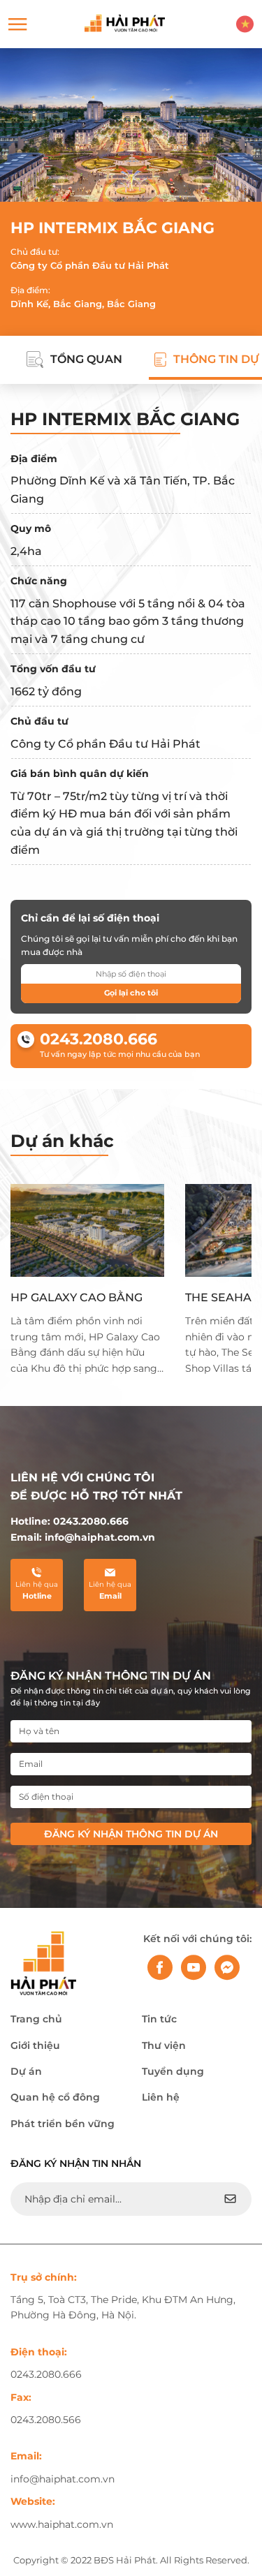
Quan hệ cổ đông (55, 2097)
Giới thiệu (35, 2045)
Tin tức (159, 2019)
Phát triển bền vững (63, 2124)
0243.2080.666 (99, 1039)
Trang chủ (36, 2019)
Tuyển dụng (173, 2071)
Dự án (26, 2071)
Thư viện (164, 2045)
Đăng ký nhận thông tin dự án (131, 1834)
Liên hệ (161, 2097)
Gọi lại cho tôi (131, 993)
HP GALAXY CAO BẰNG (77, 1297)
